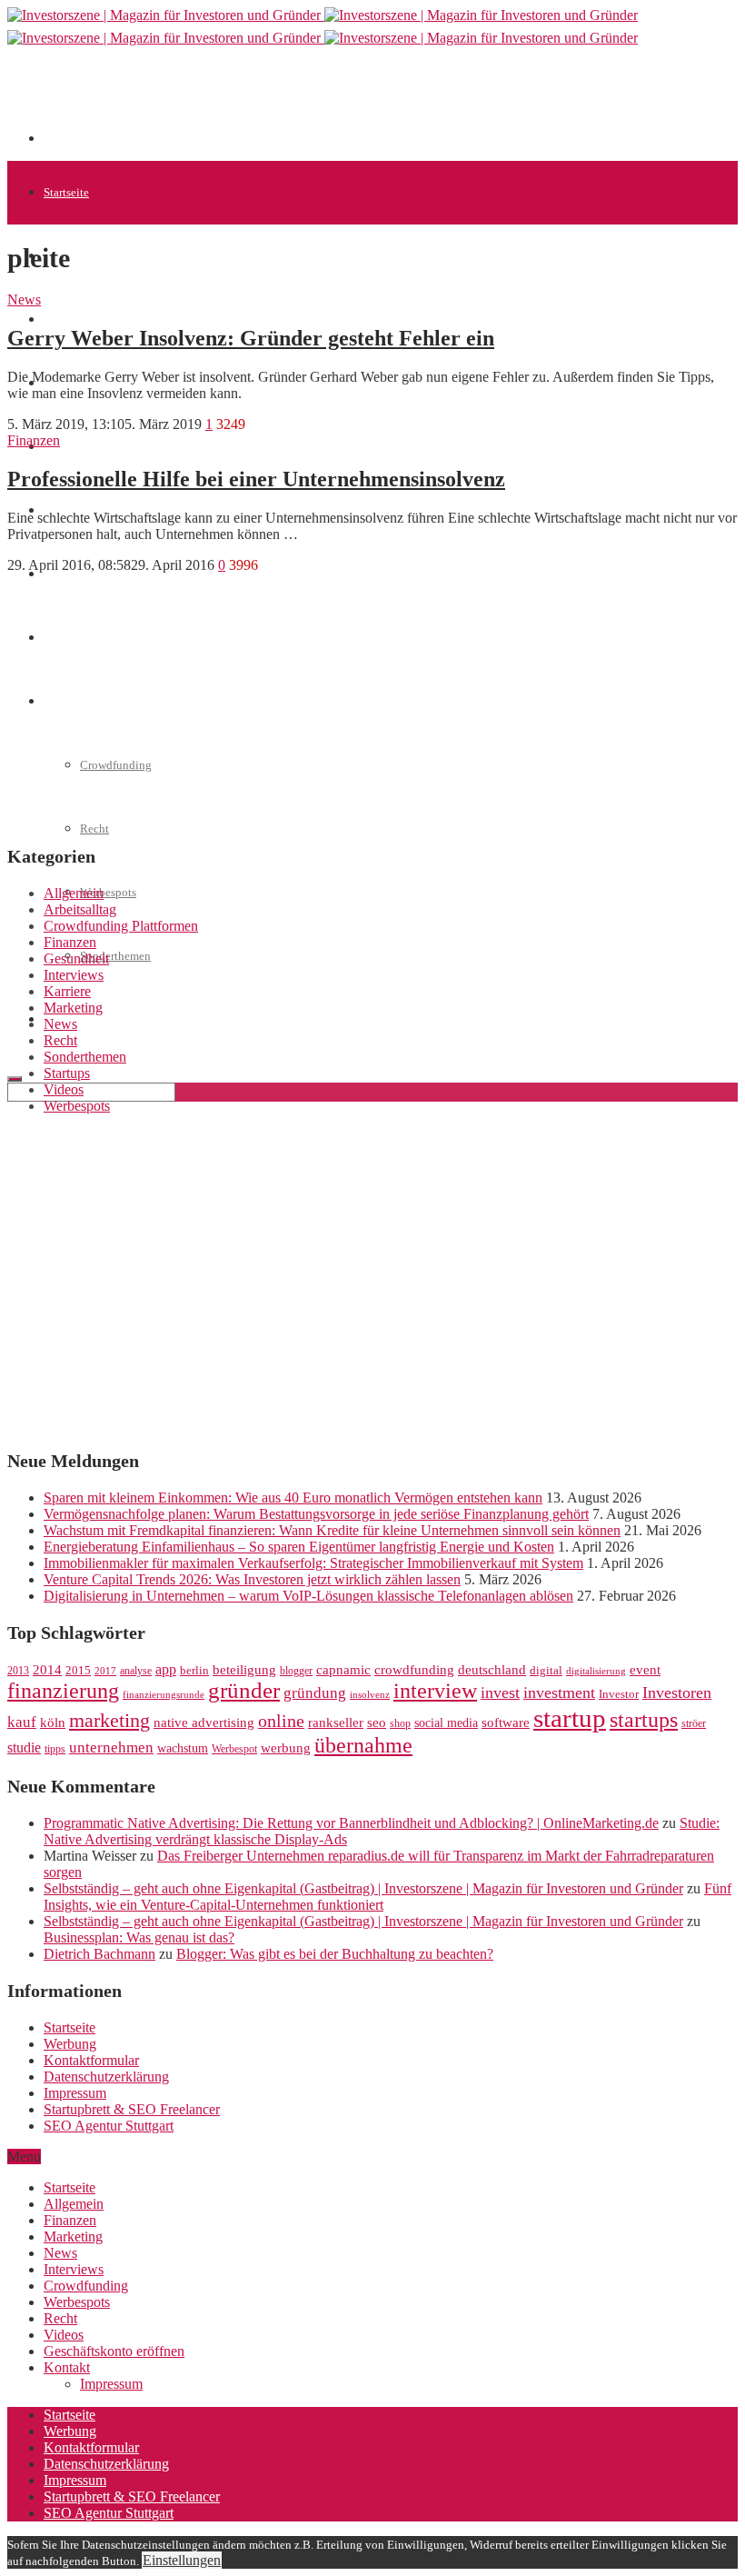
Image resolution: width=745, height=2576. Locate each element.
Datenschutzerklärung (106, 2077)
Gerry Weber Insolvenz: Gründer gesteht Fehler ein (251, 338)
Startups (64, 320)
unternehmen (111, 1747)
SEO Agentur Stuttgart (109, 2126)
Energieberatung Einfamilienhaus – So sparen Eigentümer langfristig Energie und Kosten (299, 1547)
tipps (55, 1749)
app (166, 1669)
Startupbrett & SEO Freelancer (132, 2109)
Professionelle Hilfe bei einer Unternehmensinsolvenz (256, 479)
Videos (64, 1089)
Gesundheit (76, 959)
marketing (109, 1721)
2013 (18, 1671)
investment (559, 1692)
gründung (315, 1693)
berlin (194, 1671)
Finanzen (66, 447)
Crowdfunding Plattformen (121, 926)
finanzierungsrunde (164, 1695)
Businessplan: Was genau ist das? (139, 1937)
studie (24, 1747)
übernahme (363, 1745)
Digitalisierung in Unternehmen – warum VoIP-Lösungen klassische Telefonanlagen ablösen (308, 1596)
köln (53, 1722)
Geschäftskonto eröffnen (104, 1019)
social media (446, 1723)
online (281, 1721)
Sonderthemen (115, 956)
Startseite (66, 192)
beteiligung (244, 1670)
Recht (94, 829)
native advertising (204, 1722)
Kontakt (67, 2367)
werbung (286, 1747)
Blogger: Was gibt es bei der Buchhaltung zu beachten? (335, 1954)
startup (570, 1718)
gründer (244, 1690)
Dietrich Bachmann (99, 1954)
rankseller (336, 1722)
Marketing (73, 1008)
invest (500, 1692)
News (24, 300)
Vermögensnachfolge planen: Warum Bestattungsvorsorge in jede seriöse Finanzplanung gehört (316, 1514)
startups (644, 1719)
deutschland (492, 1669)
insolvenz (370, 1695)
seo (377, 1722)
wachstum (183, 1748)
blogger (296, 1671)
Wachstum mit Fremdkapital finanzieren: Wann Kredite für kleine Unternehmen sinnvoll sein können (332, 1530)
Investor (619, 1694)
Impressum (75, 2093)
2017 (105, 1671)
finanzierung (63, 1691)
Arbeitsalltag (80, 909)
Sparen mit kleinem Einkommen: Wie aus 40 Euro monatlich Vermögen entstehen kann (293, 1498)
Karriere (67, 991)
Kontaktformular (91, 2060)
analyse (136, 1671)
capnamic (343, 1670)
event (645, 1670)
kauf (22, 1722)
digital (546, 1671)
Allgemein (74, 893)
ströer (694, 1723)
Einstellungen (182, 2560)
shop (400, 1723)
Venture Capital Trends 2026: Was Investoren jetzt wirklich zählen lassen (252, 1579)
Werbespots (108, 892)
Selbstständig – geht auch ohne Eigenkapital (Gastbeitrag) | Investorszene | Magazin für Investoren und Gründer (363, 1888)
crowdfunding (414, 1669)
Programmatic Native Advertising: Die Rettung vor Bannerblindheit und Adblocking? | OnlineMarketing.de (351, 1823)
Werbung (70, 2044)
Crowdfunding (86, 2286)
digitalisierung (596, 1671)
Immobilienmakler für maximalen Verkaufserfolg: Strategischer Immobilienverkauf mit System (313, 1563)
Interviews (74, 975)
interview (435, 1690)
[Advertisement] (374, 102)
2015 (78, 1671)
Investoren (677, 1692)
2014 (47, 1670)
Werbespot (234, 1749)
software (506, 1722)
